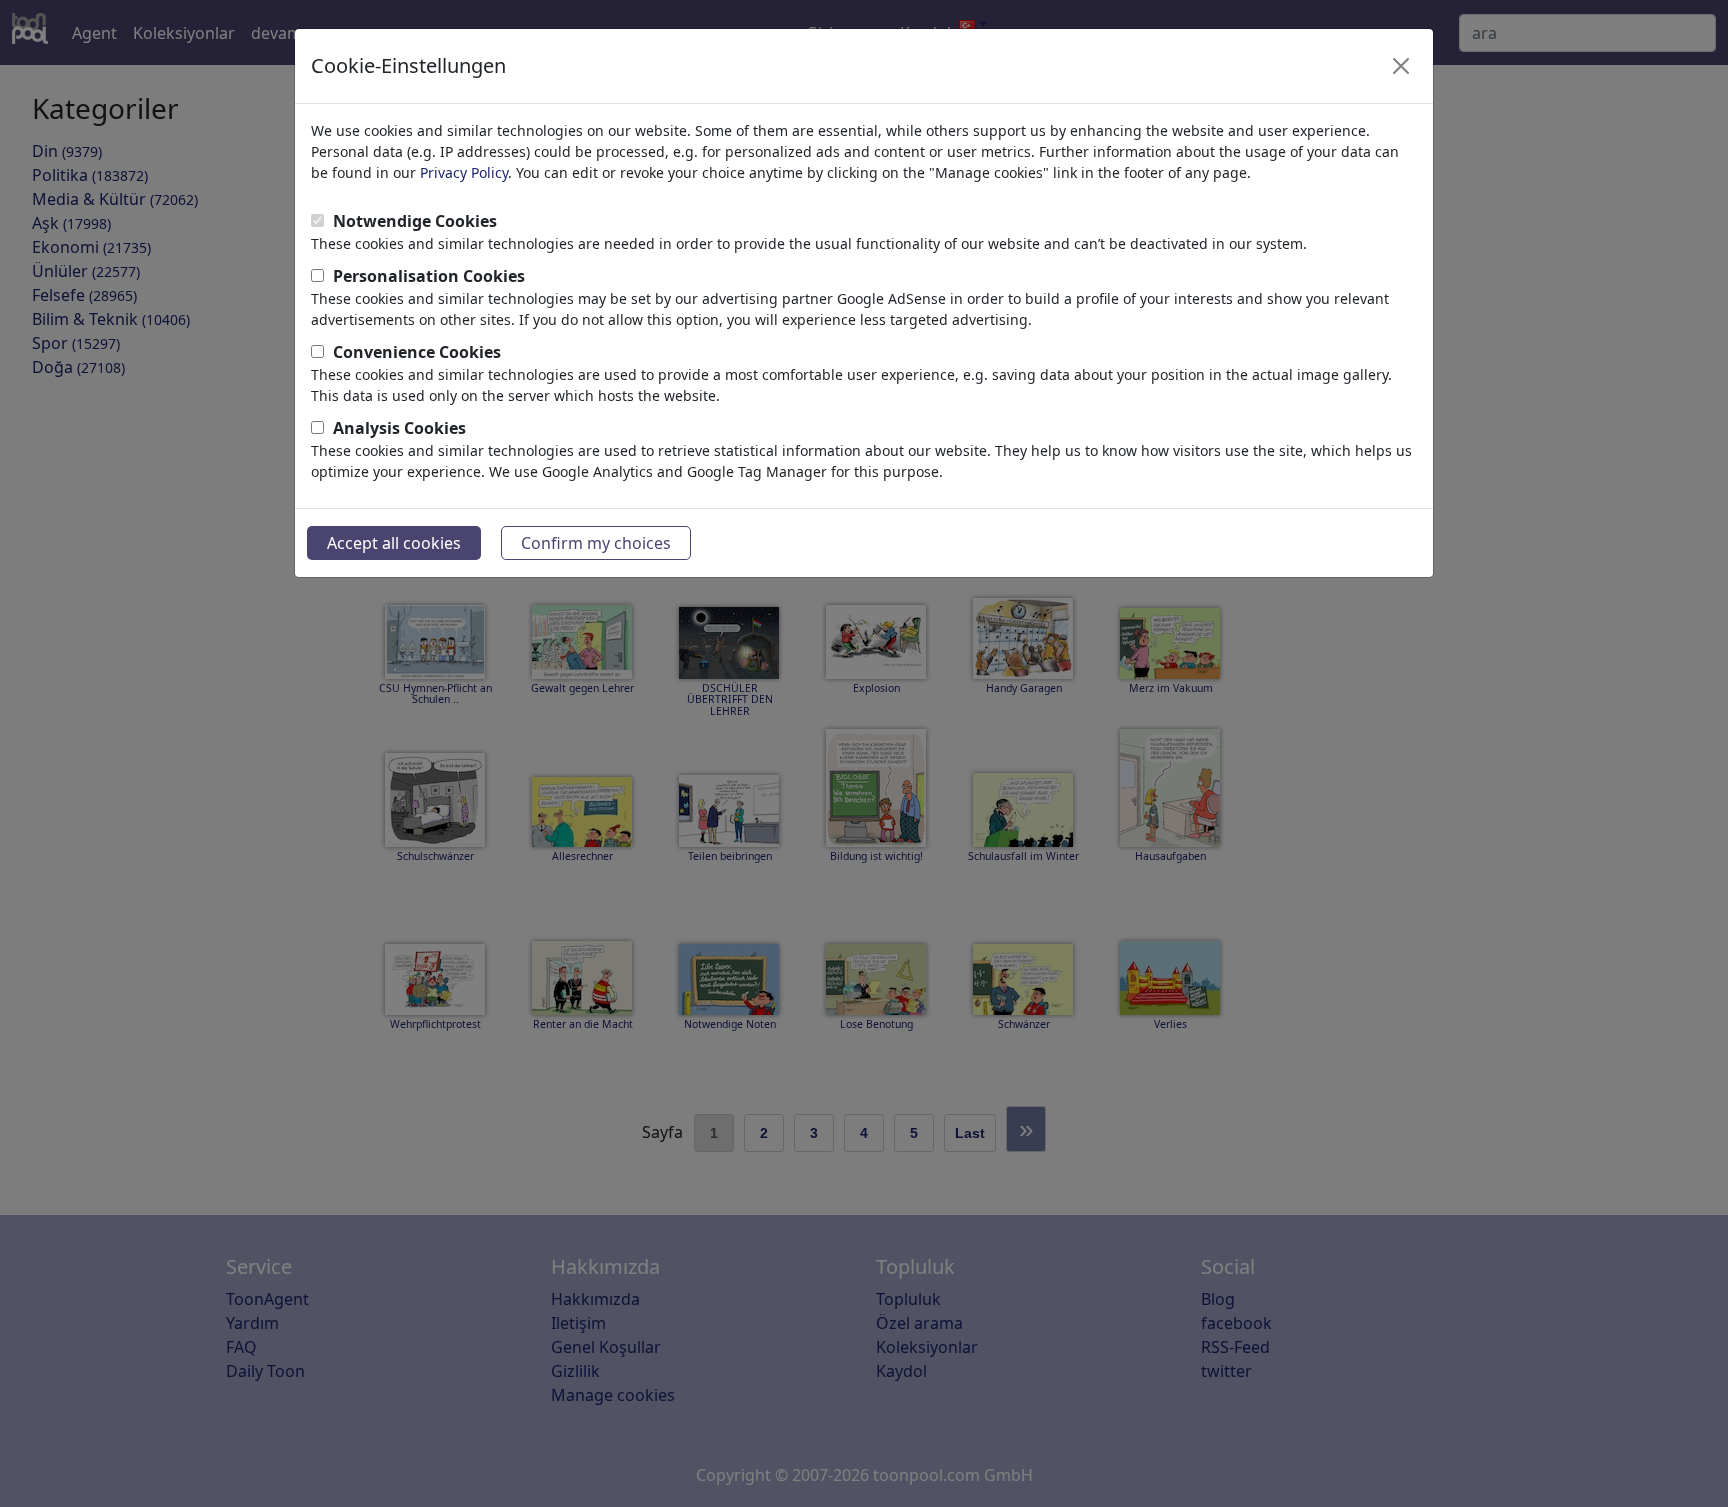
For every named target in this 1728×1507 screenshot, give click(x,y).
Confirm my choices (596, 543)
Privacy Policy (464, 172)
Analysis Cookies (399, 428)
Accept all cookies (394, 543)
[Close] (1401, 66)
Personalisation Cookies (429, 276)
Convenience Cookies (417, 352)
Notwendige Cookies (415, 221)
